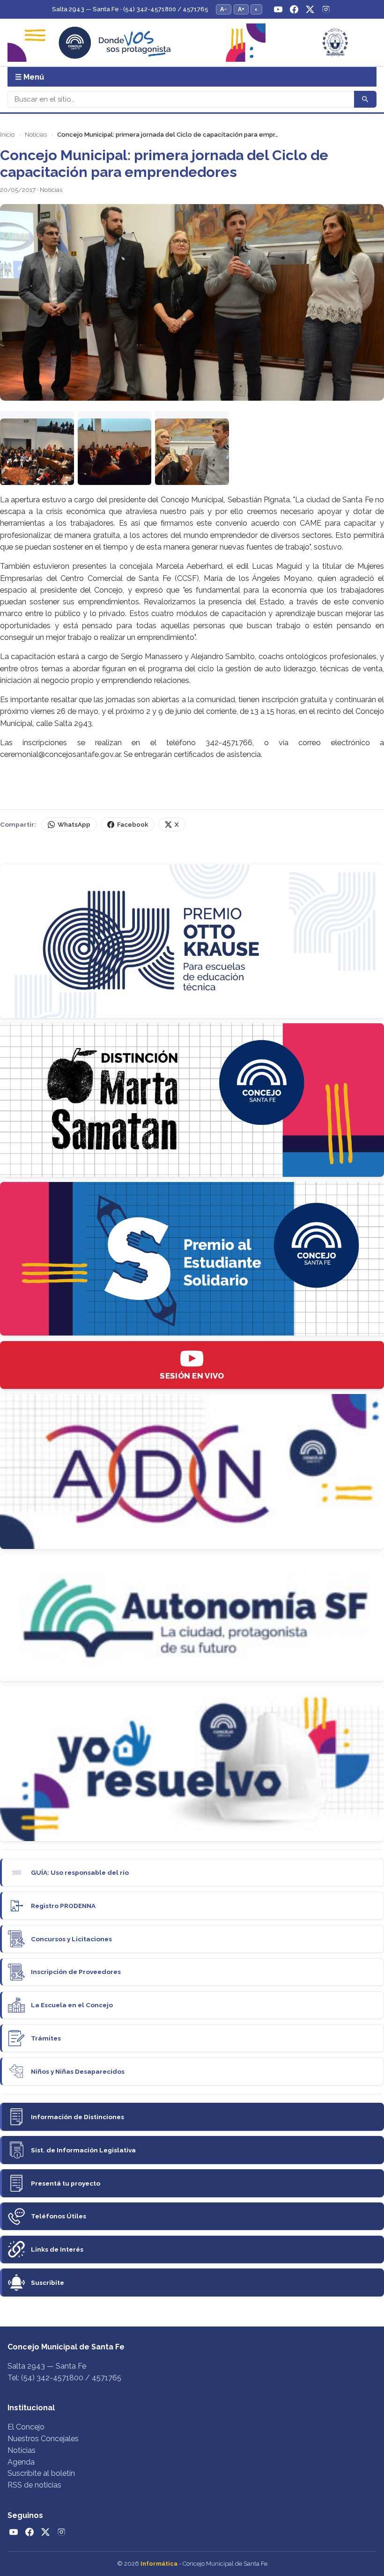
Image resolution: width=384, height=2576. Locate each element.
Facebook (133, 825)
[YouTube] (278, 9)
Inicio (7, 135)
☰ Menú (30, 77)
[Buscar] (365, 99)
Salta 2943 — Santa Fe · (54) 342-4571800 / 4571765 (130, 9)
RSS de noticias (34, 2485)
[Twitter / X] (310, 9)
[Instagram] (326, 9)
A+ (241, 9)
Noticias (36, 135)
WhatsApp (74, 825)
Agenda (21, 2462)
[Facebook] (294, 9)
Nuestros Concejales (43, 2439)
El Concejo (26, 2427)
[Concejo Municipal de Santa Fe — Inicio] (192, 43)
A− (224, 9)
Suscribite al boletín (41, 2473)
